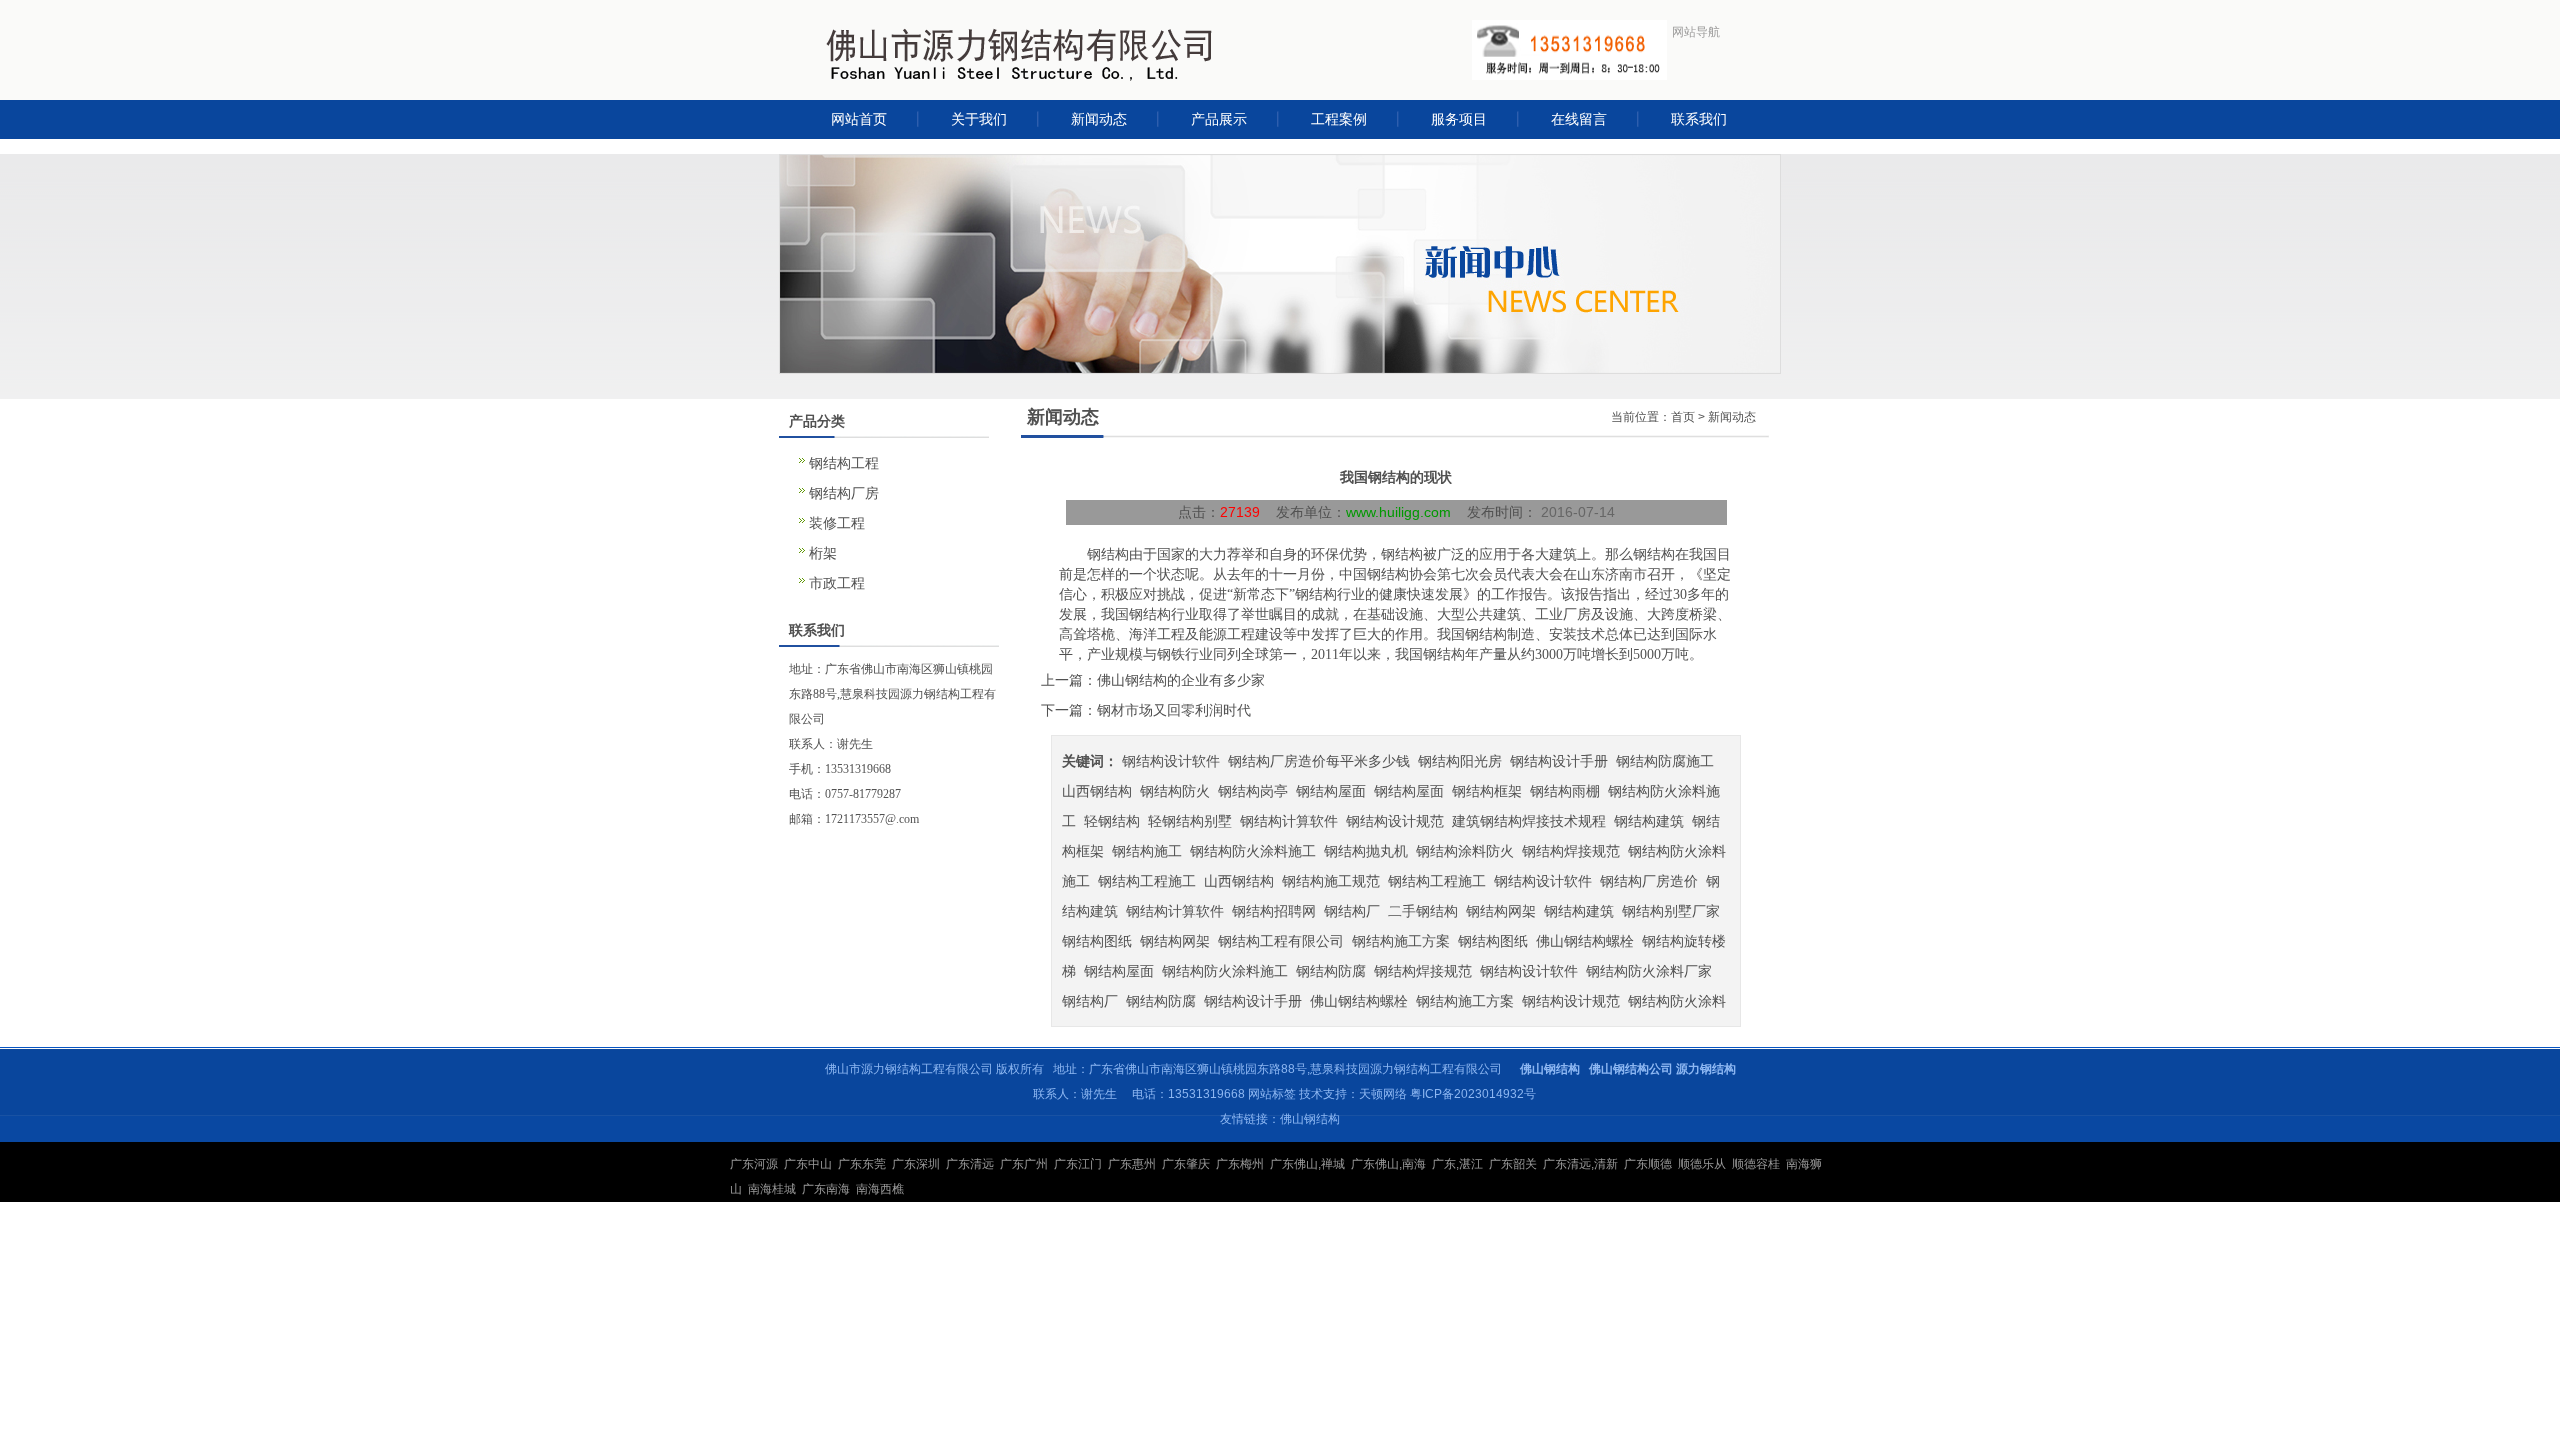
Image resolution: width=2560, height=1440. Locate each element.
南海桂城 (772, 1189)
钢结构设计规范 (1395, 821)
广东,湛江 (1457, 1164)
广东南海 (826, 1189)
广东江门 (1078, 1164)
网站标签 (1272, 1094)
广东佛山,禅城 (1307, 1164)
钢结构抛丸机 (1366, 851)
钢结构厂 (1352, 911)
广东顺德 (1648, 1164)
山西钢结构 (1097, 791)
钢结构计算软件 (1289, 821)
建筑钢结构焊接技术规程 (1529, 821)
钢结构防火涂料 (1677, 1001)
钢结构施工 (1147, 851)
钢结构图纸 (1097, 941)
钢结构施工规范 (1331, 881)
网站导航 (1696, 32)
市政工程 (837, 583)
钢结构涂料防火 (1465, 851)
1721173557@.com (872, 819)
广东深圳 (916, 1164)
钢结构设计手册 (1559, 761)
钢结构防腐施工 (1665, 761)
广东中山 (808, 1164)
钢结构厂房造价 (1649, 881)
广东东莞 (862, 1164)
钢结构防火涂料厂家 (1649, 971)
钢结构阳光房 (1460, 761)
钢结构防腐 (1331, 971)
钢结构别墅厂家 (1671, 911)
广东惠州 (1132, 1164)
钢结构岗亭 (1253, 791)
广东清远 (970, 1164)
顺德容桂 (1756, 1164)
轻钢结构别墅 (1190, 821)
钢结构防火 (1175, 791)
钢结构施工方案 (1401, 941)
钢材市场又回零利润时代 (1174, 710)
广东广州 (1024, 1164)
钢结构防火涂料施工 (1253, 851)
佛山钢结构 (1310, 1119)
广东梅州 (1240, 1164)
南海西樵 (880, 1189)
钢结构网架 (1501, 911)
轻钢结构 (1112, 821)
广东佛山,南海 (1388, 1164)
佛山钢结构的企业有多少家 (1181, 680)
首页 (1683, 417)
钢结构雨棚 (1565, 791)
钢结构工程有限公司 (1281, 941)
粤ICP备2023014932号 (1473, 1094)
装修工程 (837, 523)
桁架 (823, 553)
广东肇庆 (1186, 1164)
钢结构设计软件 (1171, 761)
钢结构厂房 (844, 493)
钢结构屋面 (1331, 791)
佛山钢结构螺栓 (1585, 941)
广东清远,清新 (1580, 1164)
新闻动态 (1732, 417)
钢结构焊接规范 (1571, 851)
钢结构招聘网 (1274, 911)
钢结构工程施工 (1147, 881)
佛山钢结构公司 (1631, 1069)
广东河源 (754, 1164)
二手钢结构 (1423, 911)
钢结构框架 (1487, 791)
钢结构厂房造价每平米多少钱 (1319, 761)
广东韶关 (1513, 1164)
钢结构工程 (844, 463)
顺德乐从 (1702, 1164)
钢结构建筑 (1649, 821)
